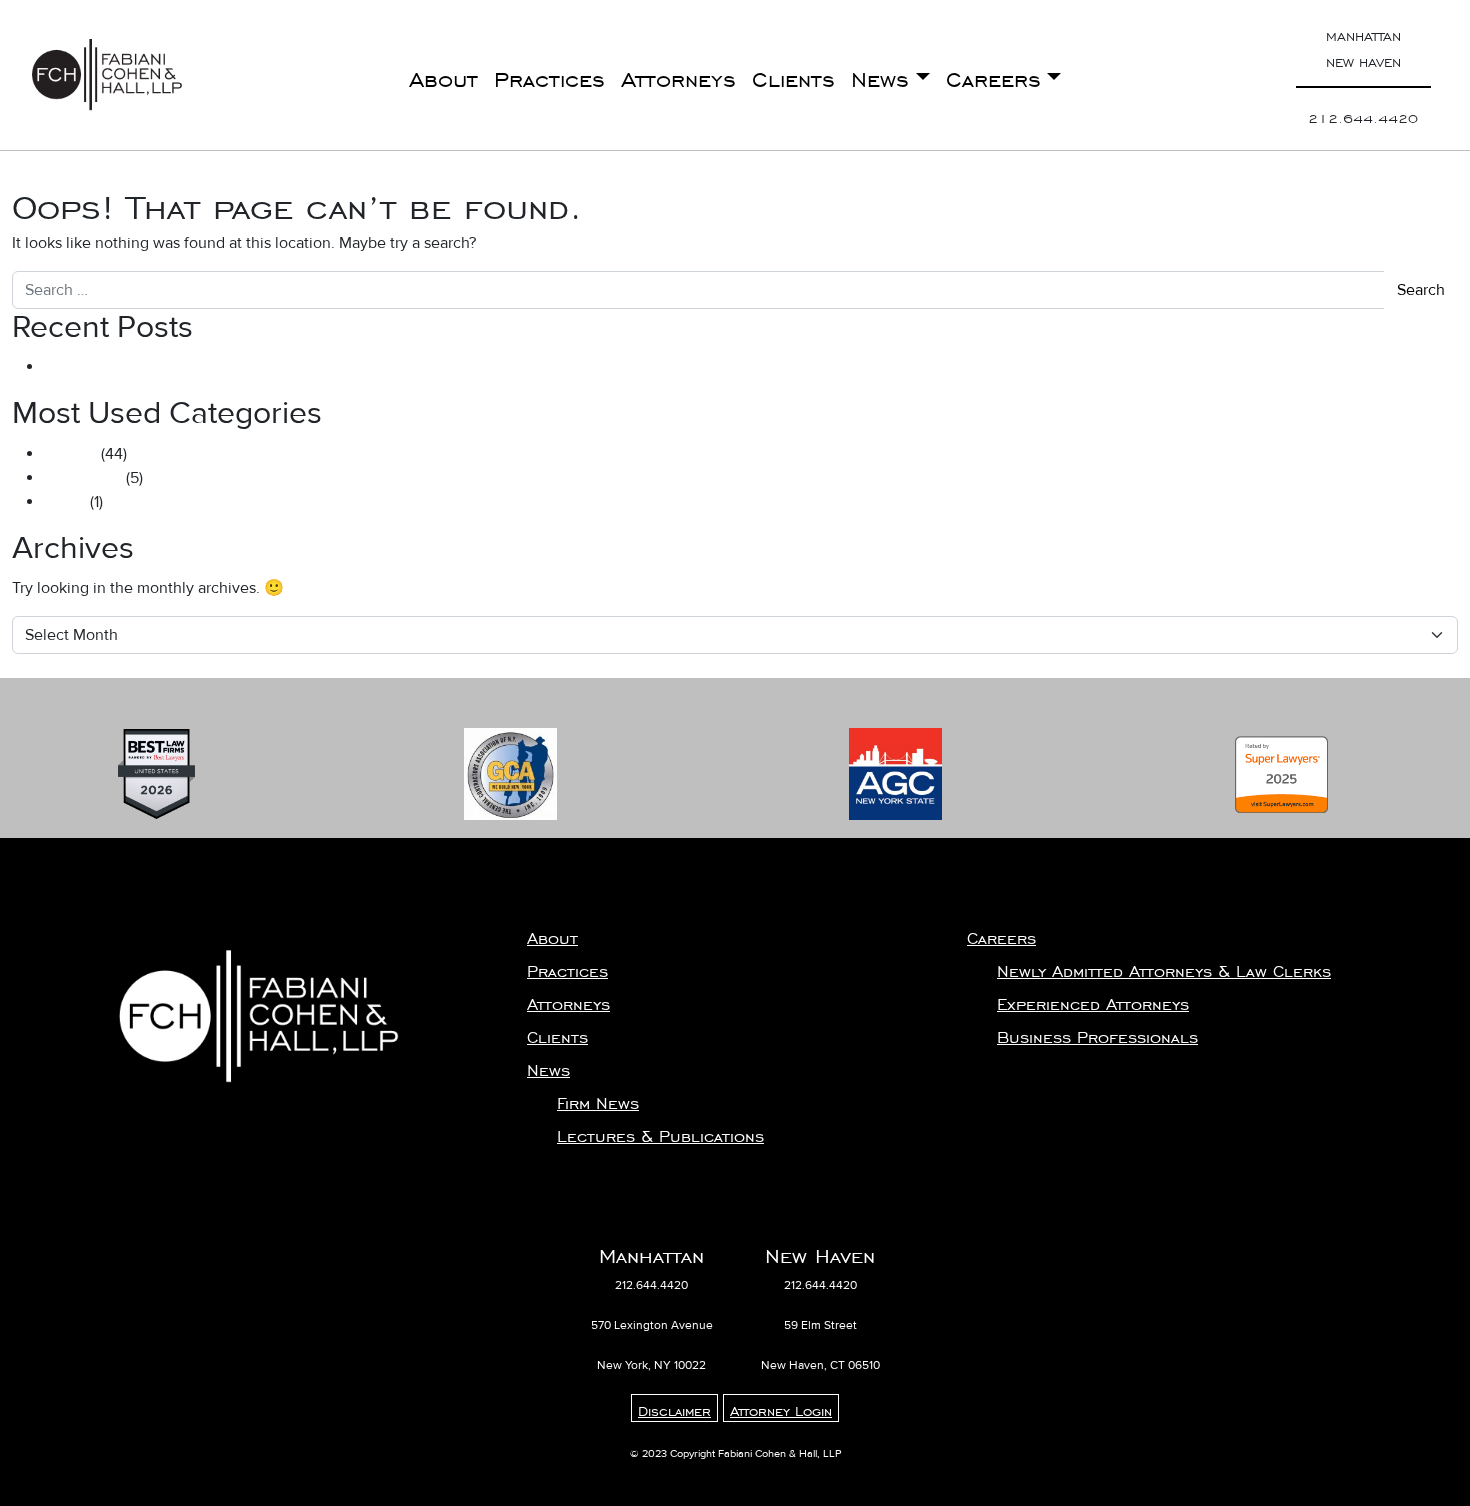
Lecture (70, 454)
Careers (993, 74)
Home (65, 502)
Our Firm (74, 367)
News (880, 74)
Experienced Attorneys (1093, 1000)
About (443, 74)
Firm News (598, 1099)
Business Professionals (1097, 1033)
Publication (83, 478)
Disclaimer (674, 1408)
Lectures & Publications (660, 1132)
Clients (793, 74)
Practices (549, 74)
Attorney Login (781, 1408)
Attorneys (678, 74)
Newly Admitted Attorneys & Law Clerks (1164, 967)
